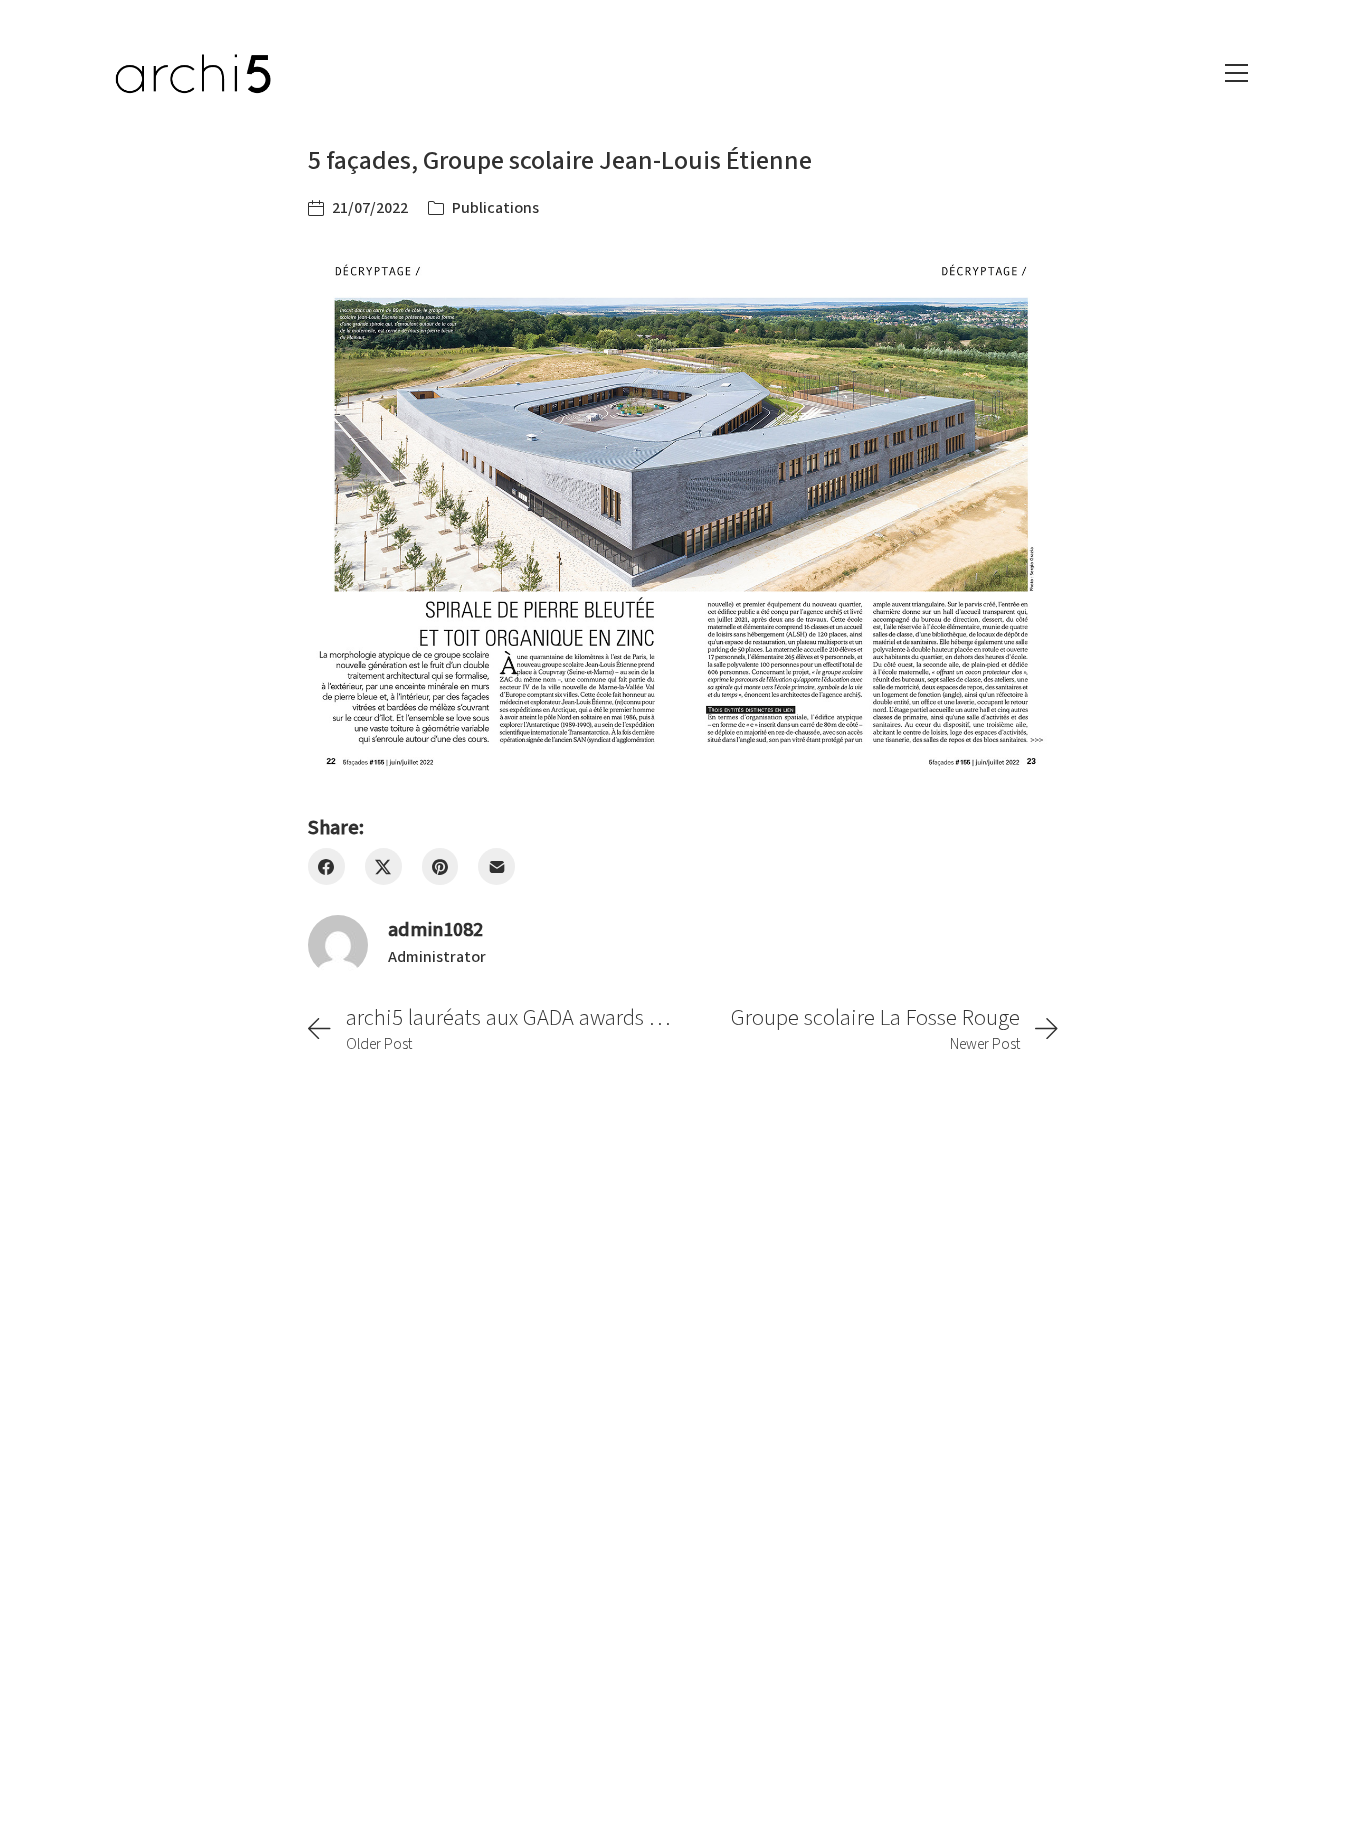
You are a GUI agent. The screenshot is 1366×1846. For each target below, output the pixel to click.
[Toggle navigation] (1236, 73)
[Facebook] (326, 866)
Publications (495, 208)
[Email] (496, 866)
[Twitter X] (383, 866)
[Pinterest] (440, 866)
